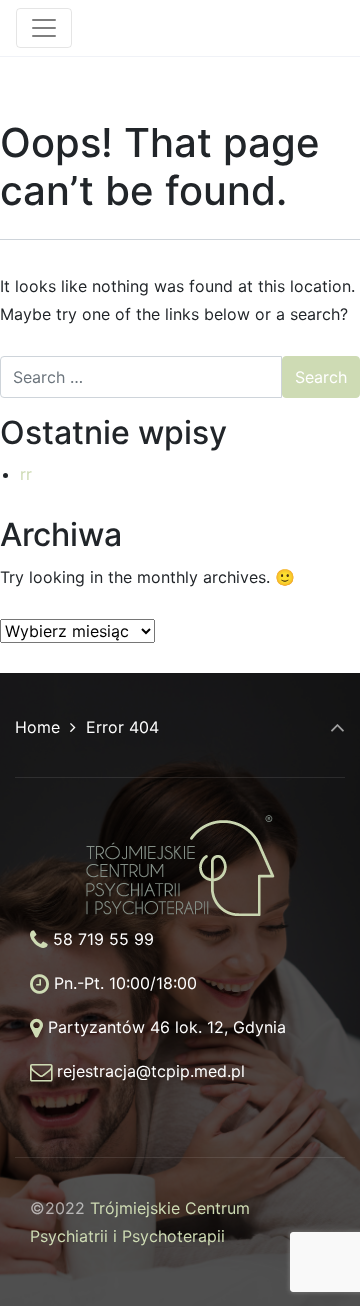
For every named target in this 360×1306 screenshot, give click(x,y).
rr (26, 474)
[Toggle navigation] (44, 28)
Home (37, 727)
